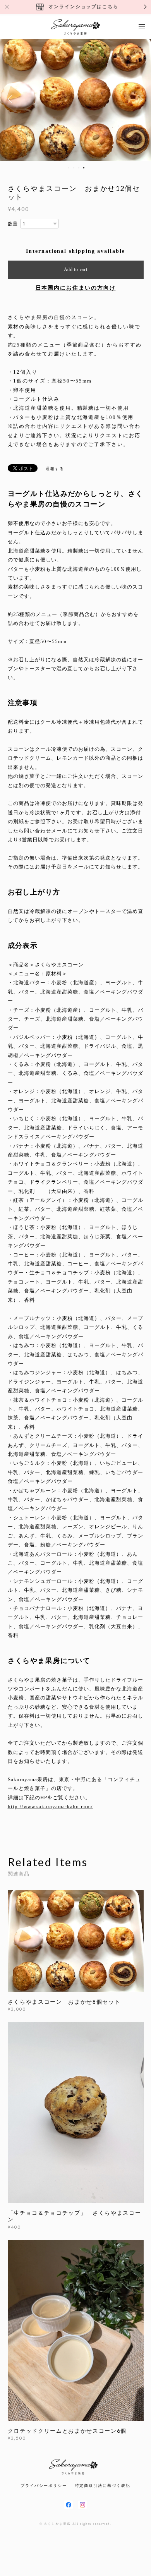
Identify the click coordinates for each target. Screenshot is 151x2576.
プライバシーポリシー (44, 2486)
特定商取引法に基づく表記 (103, 2486)
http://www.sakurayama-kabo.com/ (50, 1806)
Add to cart (76, 269)
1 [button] (69, 168)
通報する (55, 469)
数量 (13, 224)
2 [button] (74, 168)
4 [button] (84, 168)
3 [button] (79, 168)
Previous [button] (12, 99)
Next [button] (139, 99)
